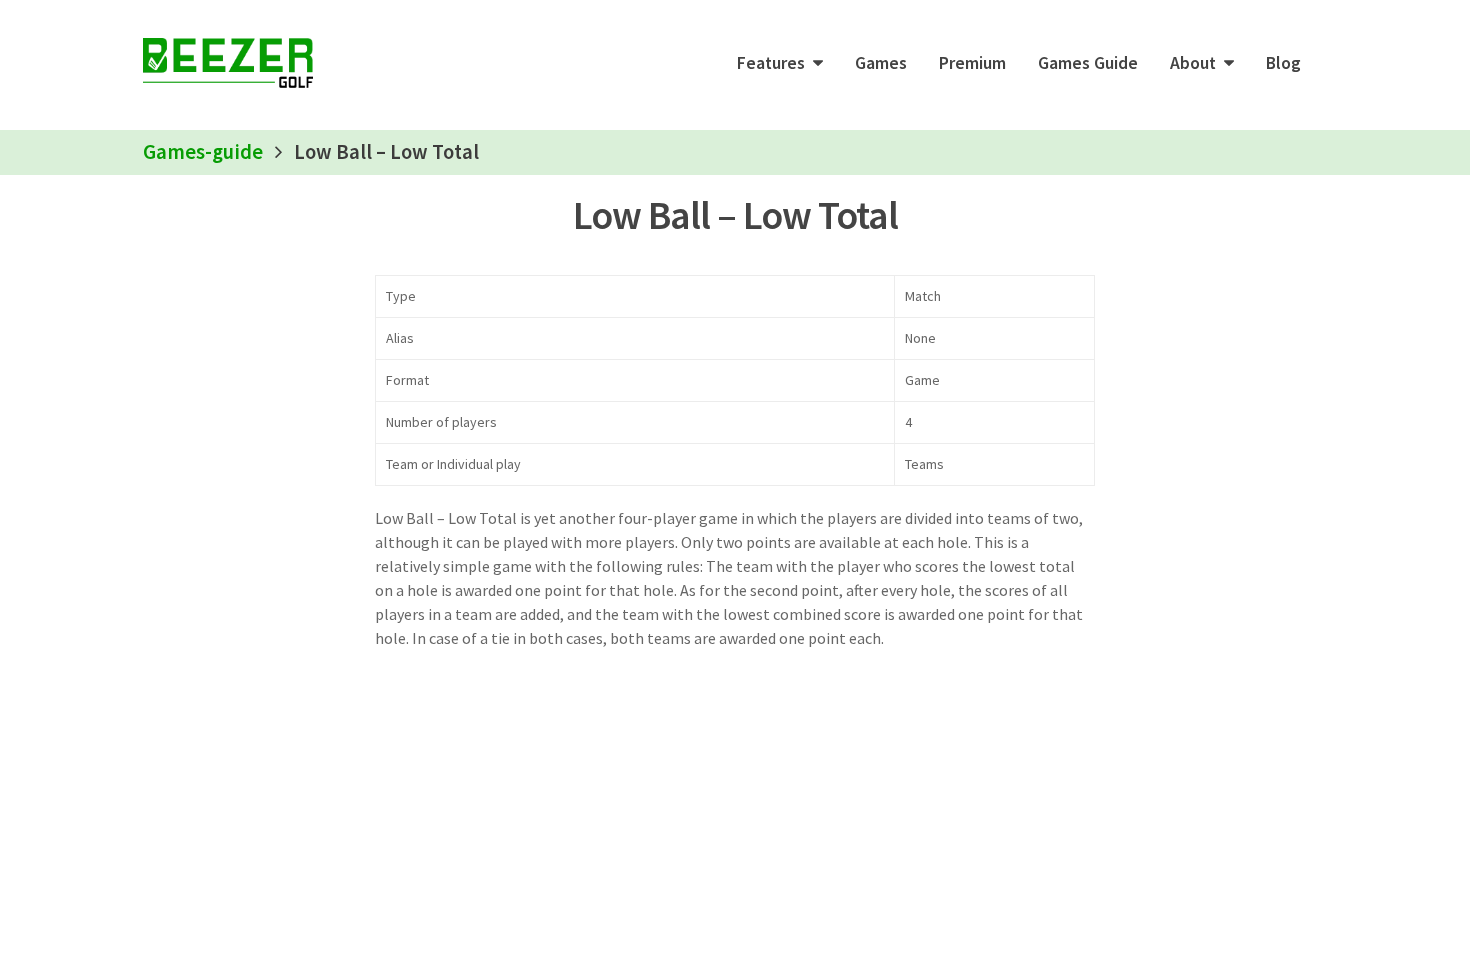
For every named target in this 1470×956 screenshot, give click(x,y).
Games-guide (203, 152)
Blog (1283, 63)
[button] (780, 63)
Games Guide (1088, 63)
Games (881, 63)
